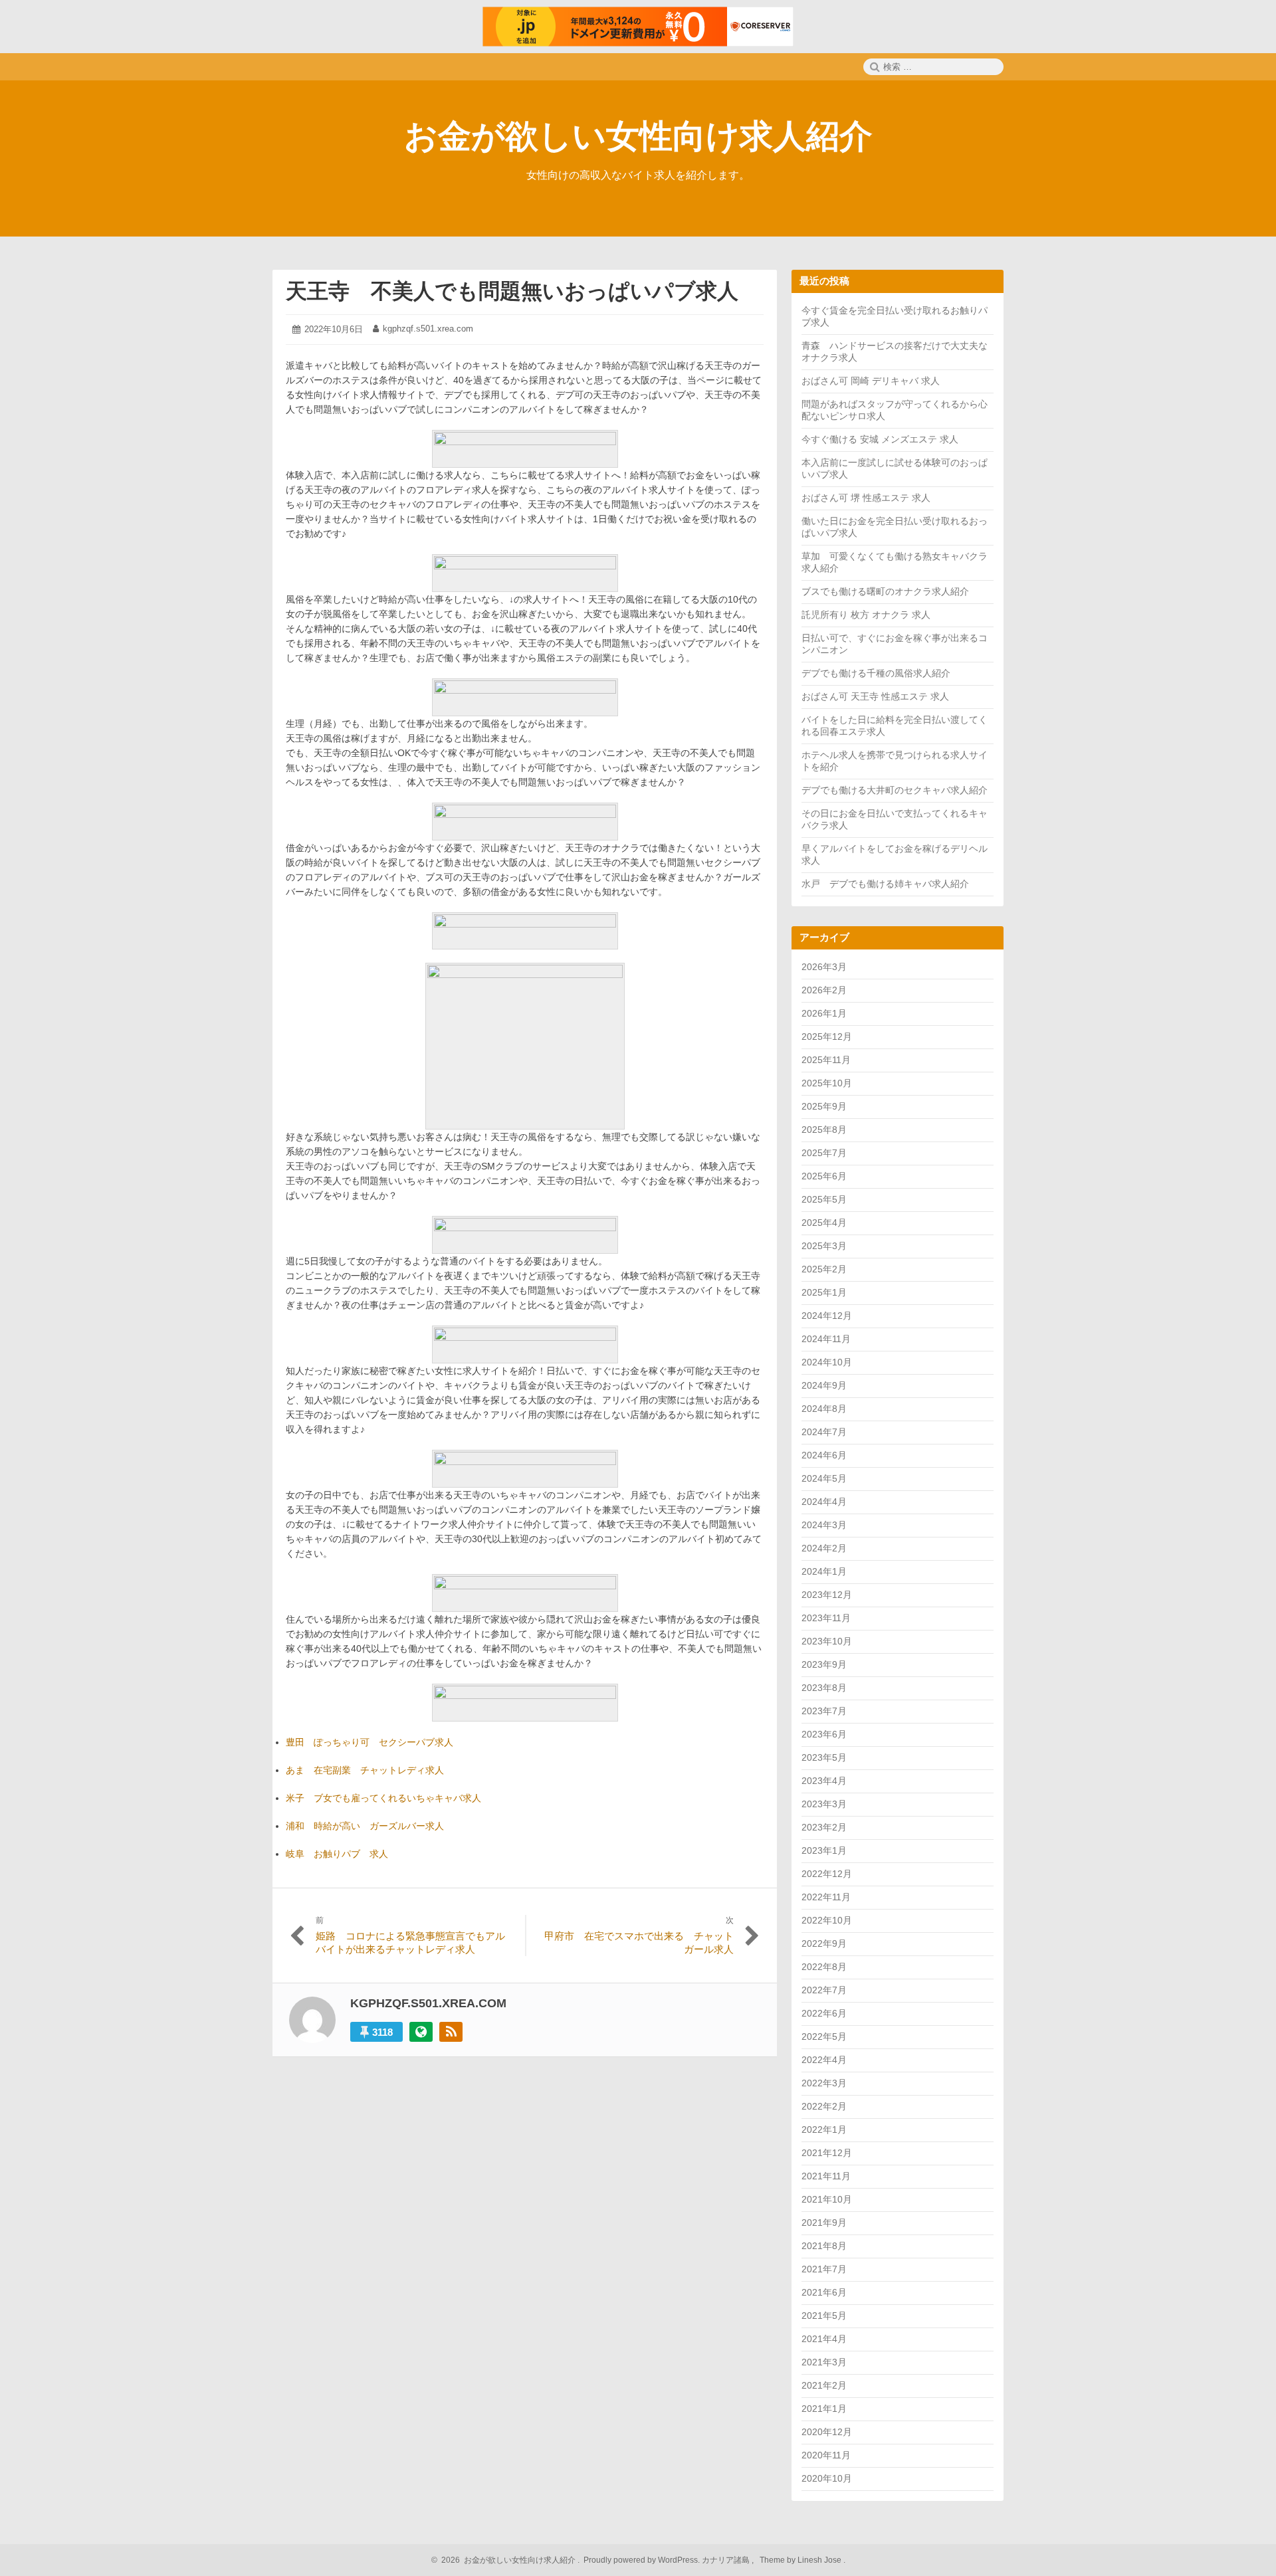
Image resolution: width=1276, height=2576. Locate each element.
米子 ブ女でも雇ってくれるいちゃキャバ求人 (383, 1798)
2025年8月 (824, 1130)
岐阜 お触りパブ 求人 (337, 1854)
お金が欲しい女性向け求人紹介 (638, 136)
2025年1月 (824, 1292)
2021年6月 (824, 2292)
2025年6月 (824, 1176)
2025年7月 (824, 1153)
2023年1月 (824, 1850)
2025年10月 (827, 1083)
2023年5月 (824, 1757)
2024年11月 (826, 1339)
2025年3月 (824, 1246)
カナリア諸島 (727, 2560)
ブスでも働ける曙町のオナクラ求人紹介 (885, 591)
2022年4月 (824, 2060)
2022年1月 (824, 2130)
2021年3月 (824, 2362)
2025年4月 (824, 1223)
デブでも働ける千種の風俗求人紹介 (876, 673)
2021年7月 (824, 2269)
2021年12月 (827, 2153)
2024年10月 (827, 1362)
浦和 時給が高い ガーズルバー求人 (365, 1826)
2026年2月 (824, 990)
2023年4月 (824, 1781)
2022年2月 (824, 2106)
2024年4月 (824, 1502)
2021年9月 (824, 2223)
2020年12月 (827, 2432)
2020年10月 (827, 2478)
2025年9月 (824, 1106)
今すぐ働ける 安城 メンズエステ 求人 (880, 439)
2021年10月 (827, 2199)
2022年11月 (826, 1897)
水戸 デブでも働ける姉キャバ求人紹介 (885, 884)
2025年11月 (826, 1060)
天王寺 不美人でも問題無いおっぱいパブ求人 (512, 291)
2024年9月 (824, 1385)
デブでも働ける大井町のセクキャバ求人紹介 (895, 790)
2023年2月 (824, 1827)
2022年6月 (824, 2013)
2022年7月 (824, 1990)
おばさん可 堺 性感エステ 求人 (866, 498)
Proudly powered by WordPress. (642, 2560)
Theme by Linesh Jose (801, 2560)
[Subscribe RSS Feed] (451, 2032)
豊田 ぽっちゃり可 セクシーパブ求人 (370, 1742)
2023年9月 (824, 1664)
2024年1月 (824, 1571)
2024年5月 (824, 1478)
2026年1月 (824, 1013)
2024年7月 (824, 1432)
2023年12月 (827, 1595)
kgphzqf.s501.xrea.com (428, 329)
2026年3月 (824, 967)
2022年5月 (824, 2036)
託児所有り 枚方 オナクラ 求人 (866, 615)
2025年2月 (824, 1269)
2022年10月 (827, 1920)
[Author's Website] (421, 2032)
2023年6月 (824, 1734)
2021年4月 (824, 2339)
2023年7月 (824, 1711)
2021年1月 (824, 2409)
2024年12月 (827, 1316)
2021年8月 (824, 2246)
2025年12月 (827, 1037)
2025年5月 (824, 1199)
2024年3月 (824, 1525)
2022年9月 (824, 1943)
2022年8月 (824, 1967)
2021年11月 (826, 2176)
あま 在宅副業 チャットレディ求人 (365, 1770)
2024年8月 (824, 1409)
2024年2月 (824, 1548)
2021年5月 (824, 2316)
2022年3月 (824, 2083)
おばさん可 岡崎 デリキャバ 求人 (871, 381)
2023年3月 (824, 1804)
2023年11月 (826, 1618)
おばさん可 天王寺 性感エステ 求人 (875, 696)
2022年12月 (827, 1874)
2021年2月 (824, 2385)
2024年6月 (824, 1455)
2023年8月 (824, 1688)
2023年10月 (827, 1641)
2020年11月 (826, 2455)
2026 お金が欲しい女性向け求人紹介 (506, 2560)
